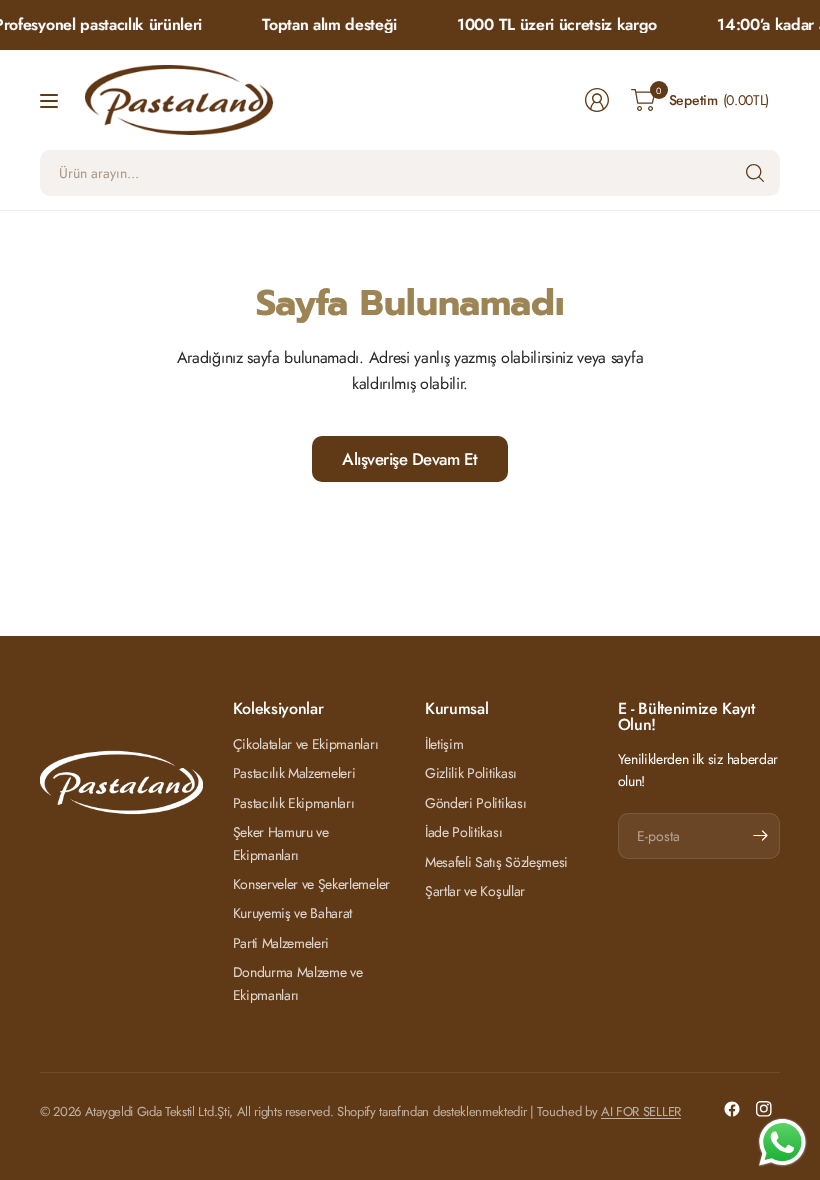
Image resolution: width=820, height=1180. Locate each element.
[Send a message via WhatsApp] (782, 1142)
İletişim (444, 744)
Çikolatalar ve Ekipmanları (306, 744)
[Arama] (755, 173)
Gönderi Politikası (475, 803)
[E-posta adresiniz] (760, 836)
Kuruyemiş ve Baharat (293, 913)
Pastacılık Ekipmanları (294, 803)
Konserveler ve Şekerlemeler (311, 884)
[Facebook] (732, 1109)
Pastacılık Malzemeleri (294, 773)
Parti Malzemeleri (281, 943)
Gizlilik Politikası (471, 773)
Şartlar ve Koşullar (475, 891)
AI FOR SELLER (641, 1111)
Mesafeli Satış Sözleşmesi (496, 862)
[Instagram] (764, 1109)
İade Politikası (463, 832)
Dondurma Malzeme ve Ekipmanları (298, 983)
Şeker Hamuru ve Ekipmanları (281, 843)
